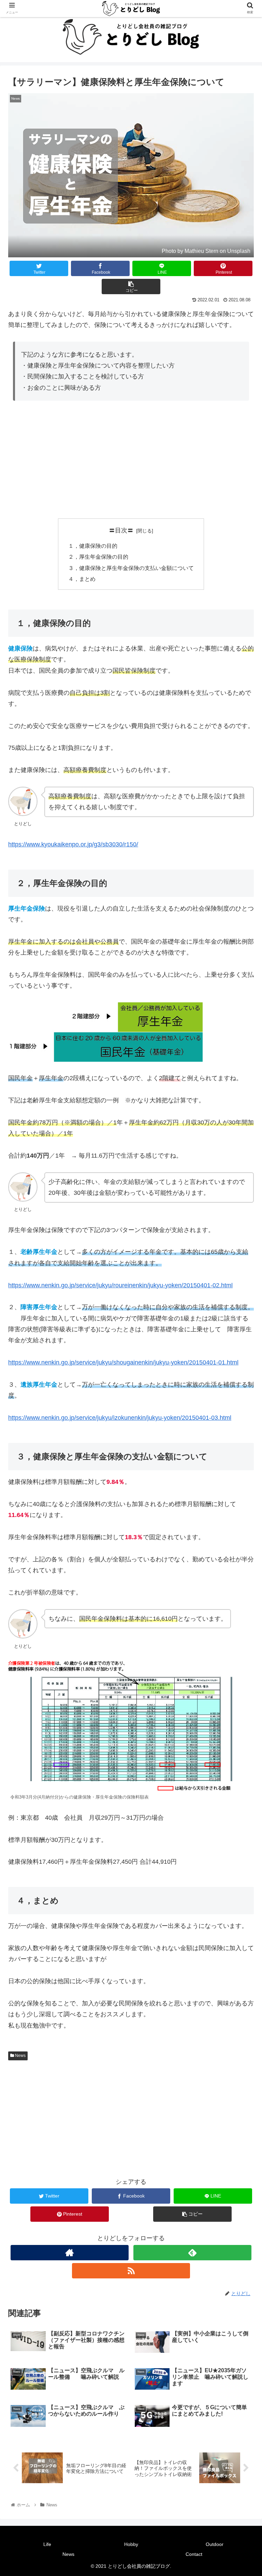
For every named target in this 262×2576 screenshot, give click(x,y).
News (20, 2056)
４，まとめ (82, 579)
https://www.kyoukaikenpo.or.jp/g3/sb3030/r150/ (73, 844)
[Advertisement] (131, 459)
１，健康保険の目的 (93, 546)
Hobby (131, 2544)
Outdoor (215, 2544)
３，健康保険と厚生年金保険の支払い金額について (131, 568)
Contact (194, 2554)
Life (47, 2544)
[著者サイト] (70, 2253)
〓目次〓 (121, 530)
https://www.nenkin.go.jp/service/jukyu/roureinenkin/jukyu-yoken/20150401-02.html (120, 1285)
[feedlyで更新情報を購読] (192, 2253)
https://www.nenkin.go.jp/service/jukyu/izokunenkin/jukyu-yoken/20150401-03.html (120, 1418)
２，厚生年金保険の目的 (98, 557)
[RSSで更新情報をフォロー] (131, 2271)
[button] (242, 1348)
